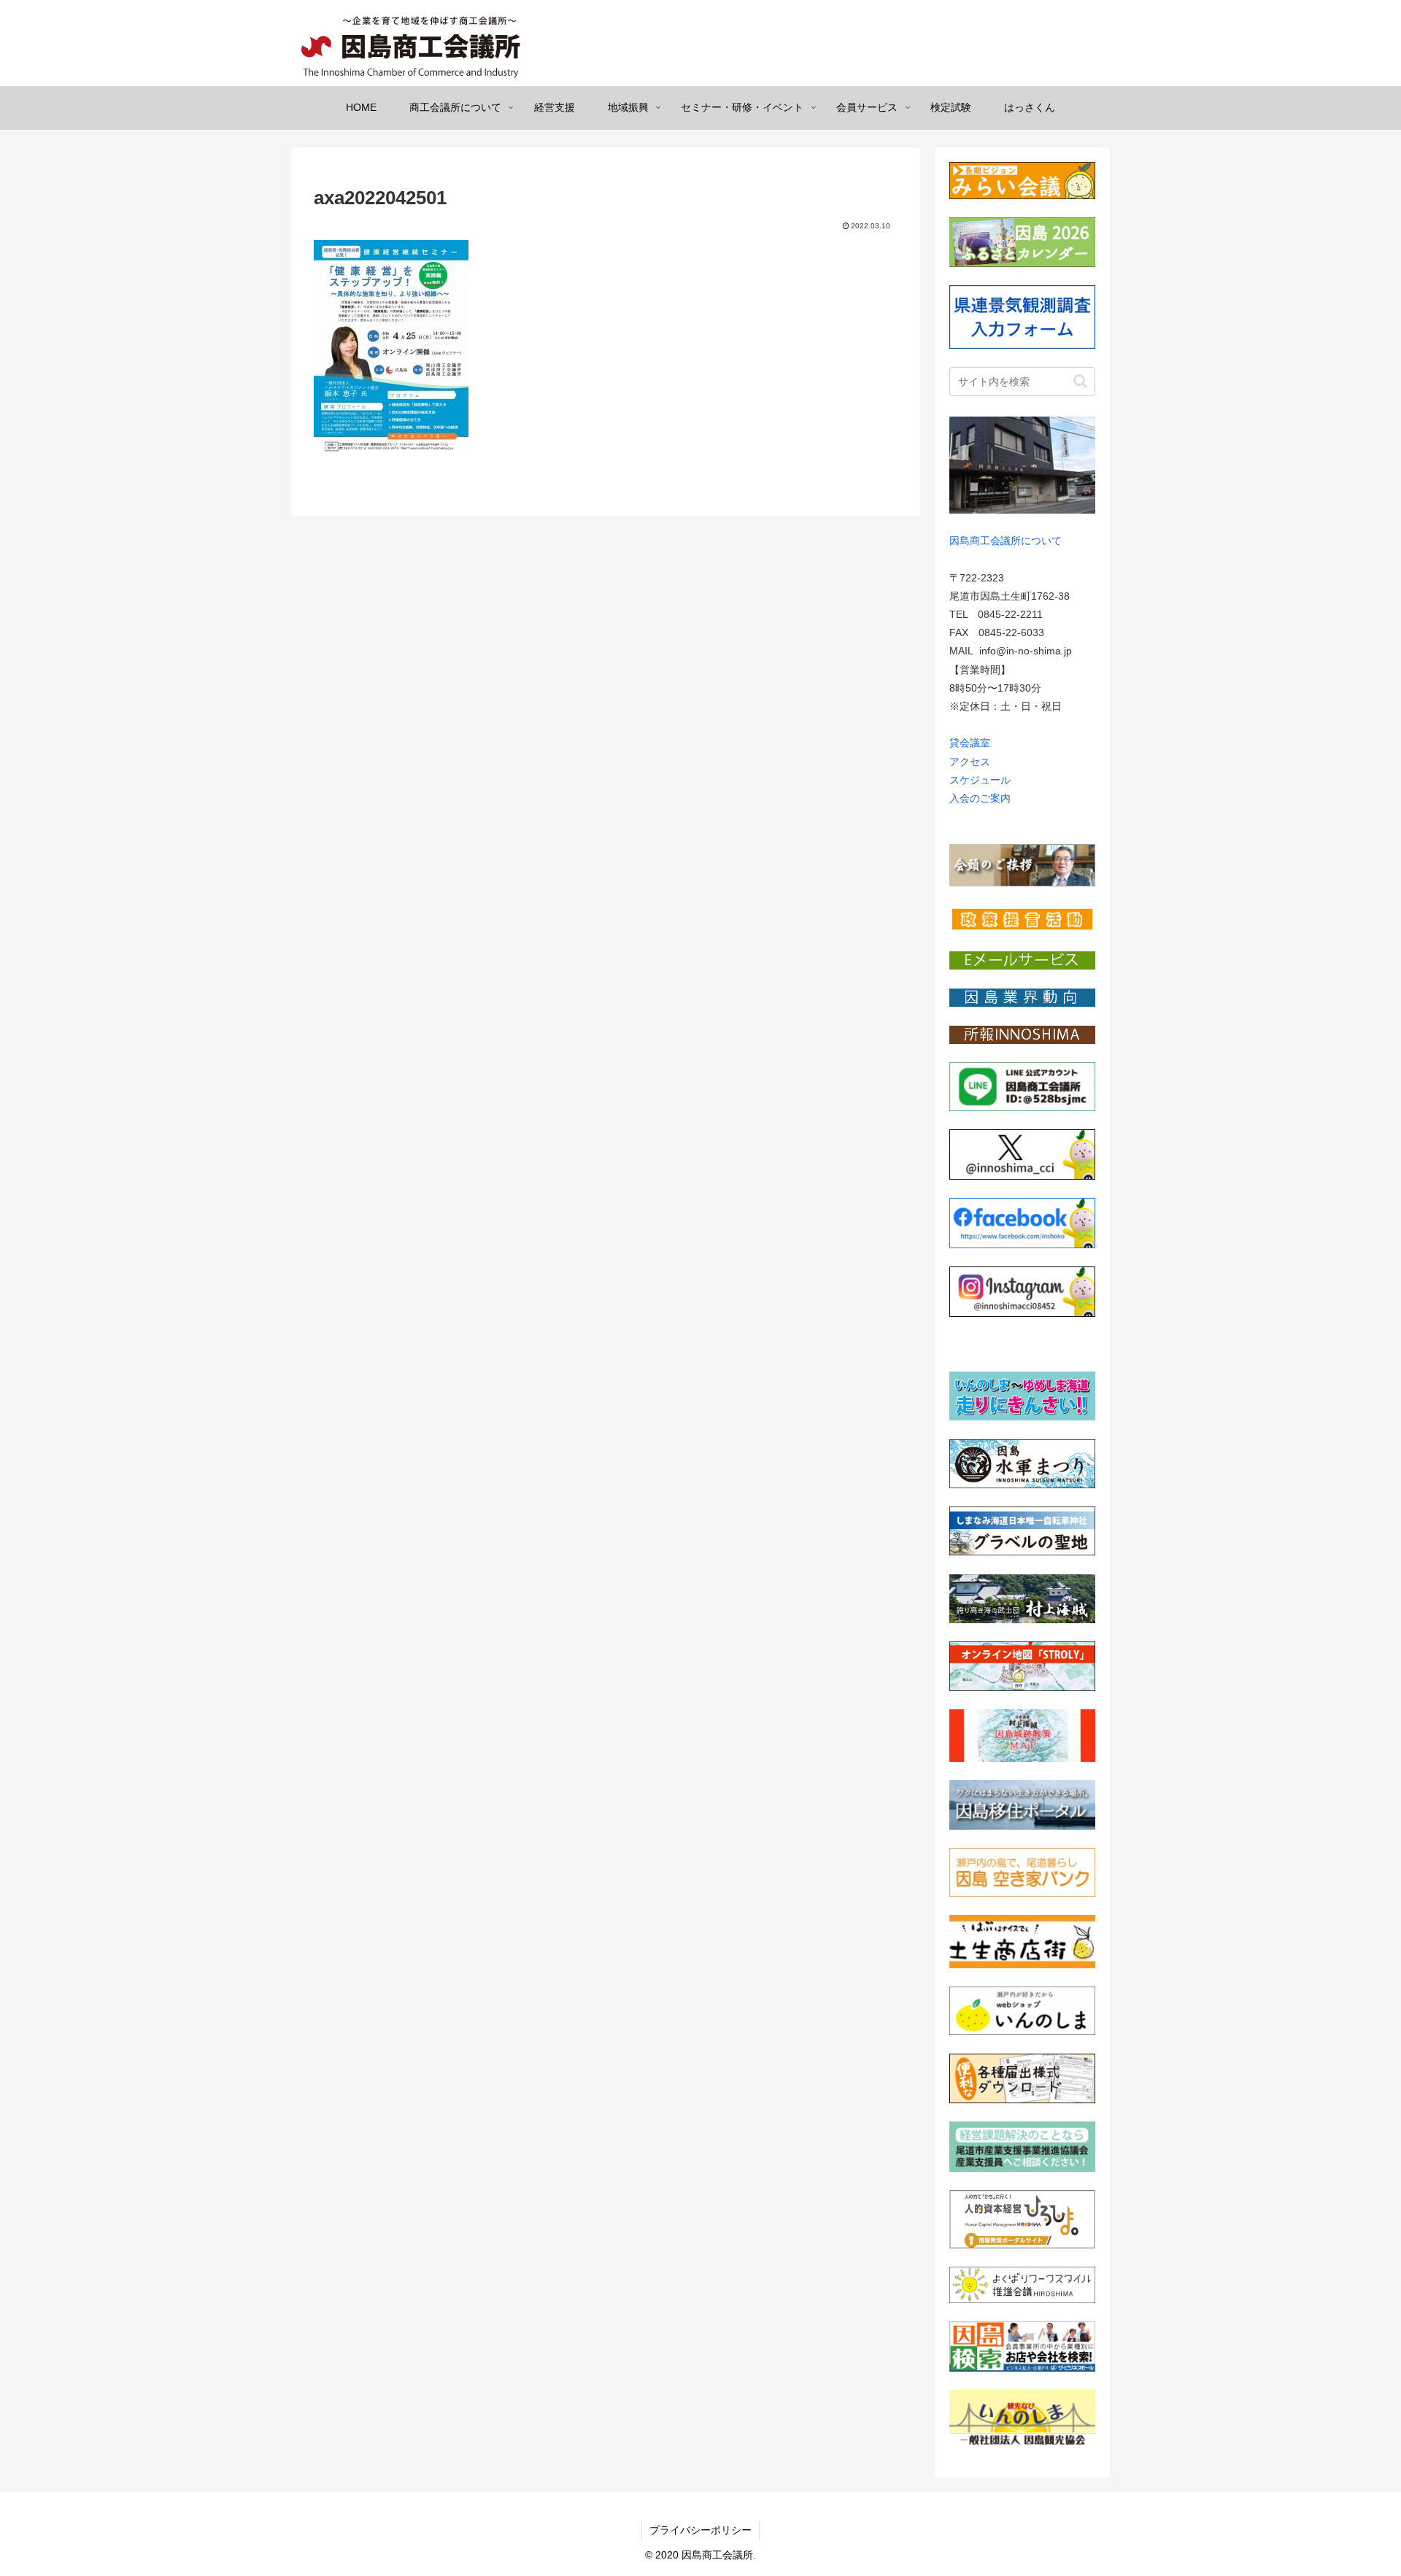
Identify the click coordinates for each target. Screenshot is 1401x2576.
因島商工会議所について (1006, 541)
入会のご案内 (980, 798)
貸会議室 (970, 743)
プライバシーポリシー (700, 2530)
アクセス (970, 762)
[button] (1080, 381)
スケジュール (980, 780)
